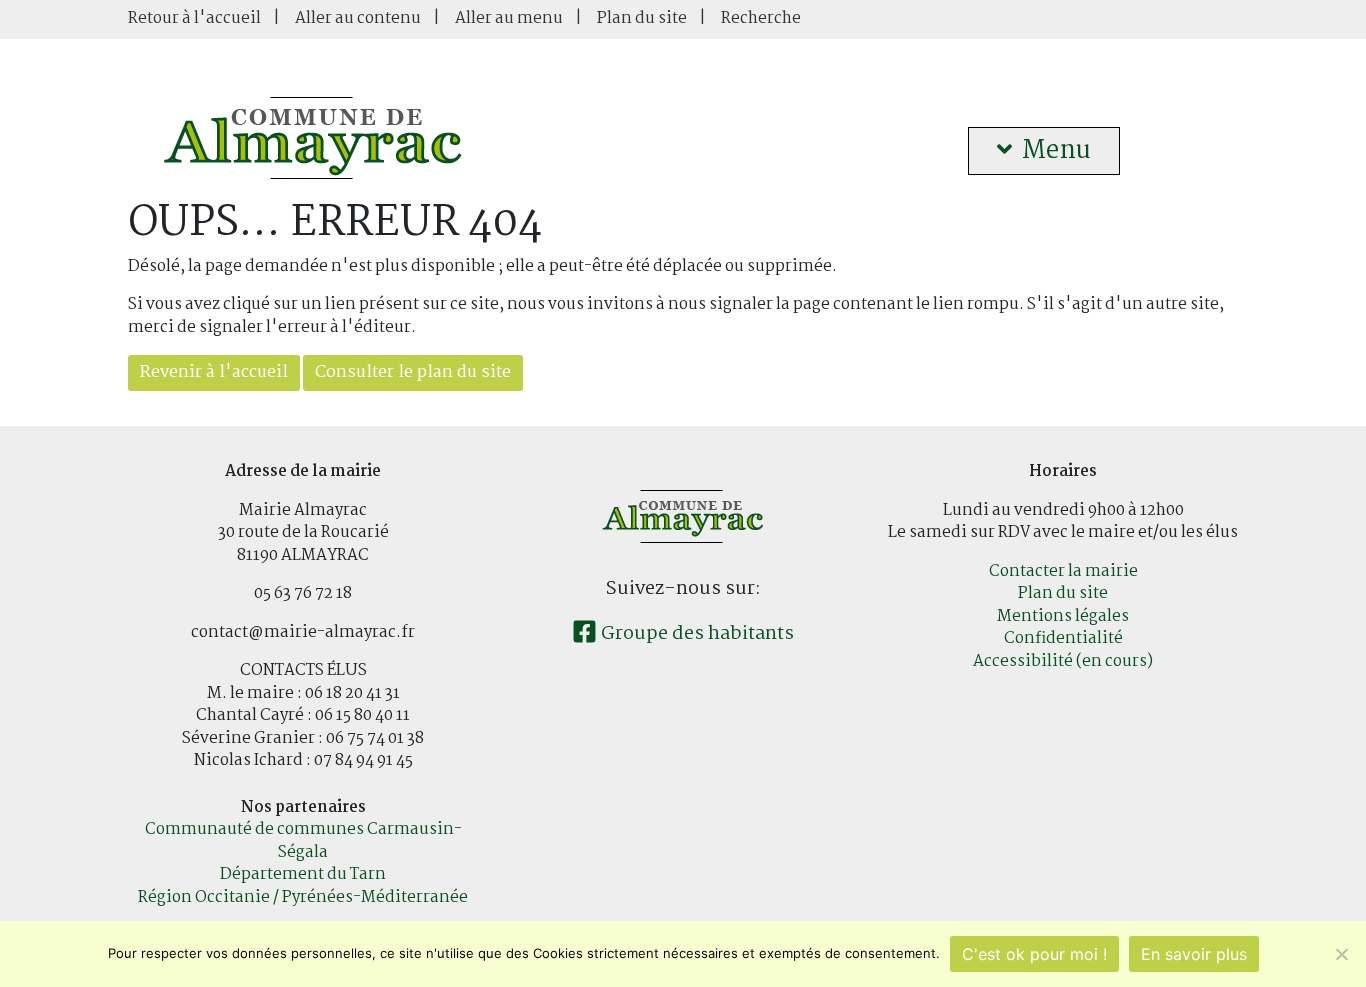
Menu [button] (1056, 151)
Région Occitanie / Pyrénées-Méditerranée (303, 897)
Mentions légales (1063, 616)
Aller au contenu (358, 18)
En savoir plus (1194, 954)
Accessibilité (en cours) (1063, 661)
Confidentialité (1063, 638)
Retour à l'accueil (194, 18)
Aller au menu (509, 18)
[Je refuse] (1341, 954)
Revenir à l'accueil (214, 372)
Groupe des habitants (695, 634)
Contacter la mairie (1063, 571)
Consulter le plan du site (413, 372)
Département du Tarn (303, 874)
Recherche (761, 18)
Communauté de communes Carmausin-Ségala (303, 841)
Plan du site (642, 18)
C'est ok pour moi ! (1034, 954)
